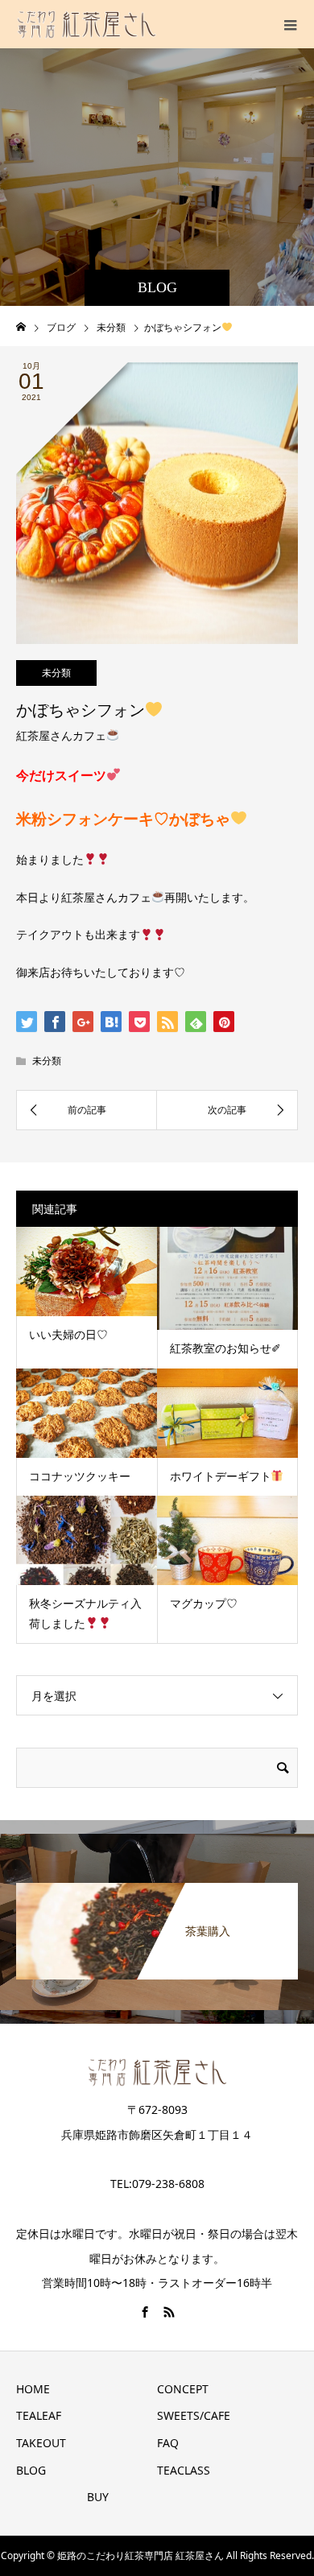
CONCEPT (183, 2389)
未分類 (56, 673)
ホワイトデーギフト (221, 1476)
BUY (98, 2497)
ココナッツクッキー (80, 1476)
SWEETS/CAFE (194, 2415)
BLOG (31, 2470)
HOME (33, 2389)
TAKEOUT (41, 2443)
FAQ (168, 2443)
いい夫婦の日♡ (68, 1334)
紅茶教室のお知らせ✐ (225, 1348)
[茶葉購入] (157, 1889)
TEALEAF (39, 2415)
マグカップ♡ (204, 1603)
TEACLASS (184, 2470)
